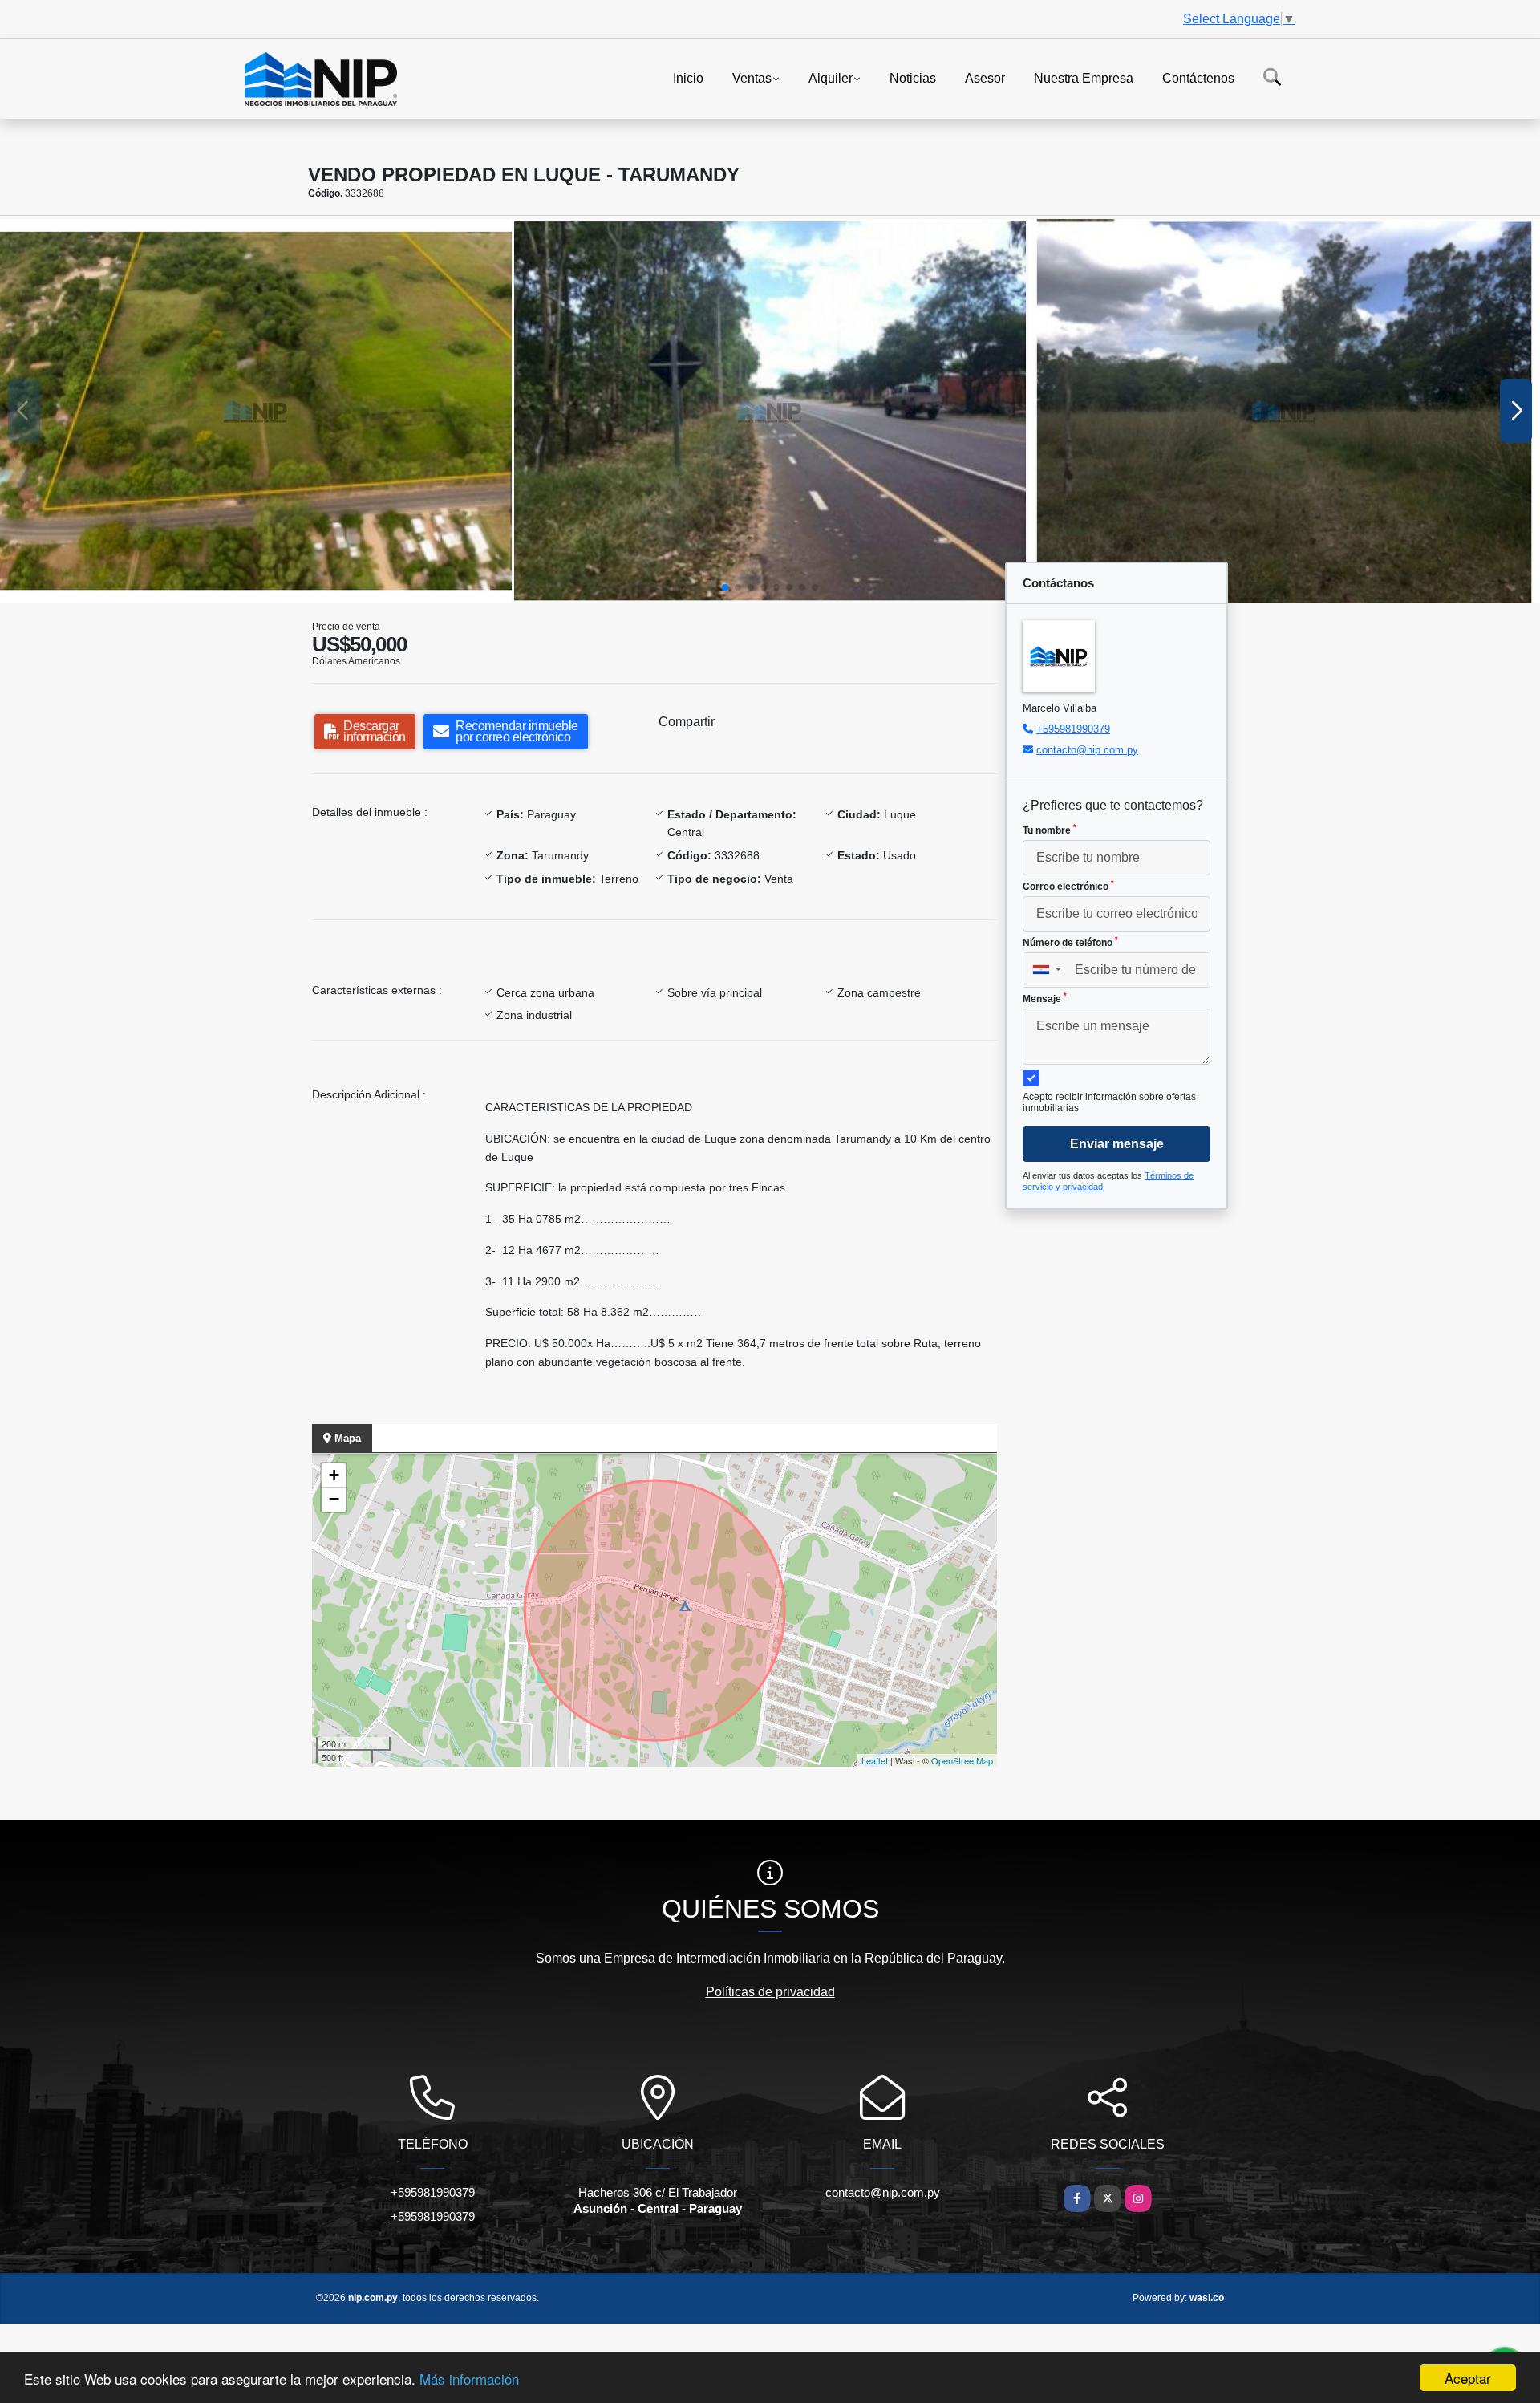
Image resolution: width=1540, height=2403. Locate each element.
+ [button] (334, 1475)
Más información (469, 2379)
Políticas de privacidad (770, 1992)
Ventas (752, 77)
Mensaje (1045, 998)
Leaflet (875, 1760)
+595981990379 (1073, 729)
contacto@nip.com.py (1087, 750)
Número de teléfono (1070, 942)
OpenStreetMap (962, 1760)
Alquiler (831, 77)
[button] (725, 587)
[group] (256, 411)
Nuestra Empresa (1084, 77)
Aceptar (1468, 2378)
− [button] (334, 1499)
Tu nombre (1050, 830)
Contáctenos (1198, 77)
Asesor (985, 77)
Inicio (688, 77)
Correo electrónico (1068, 886)
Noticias (913, 77)
